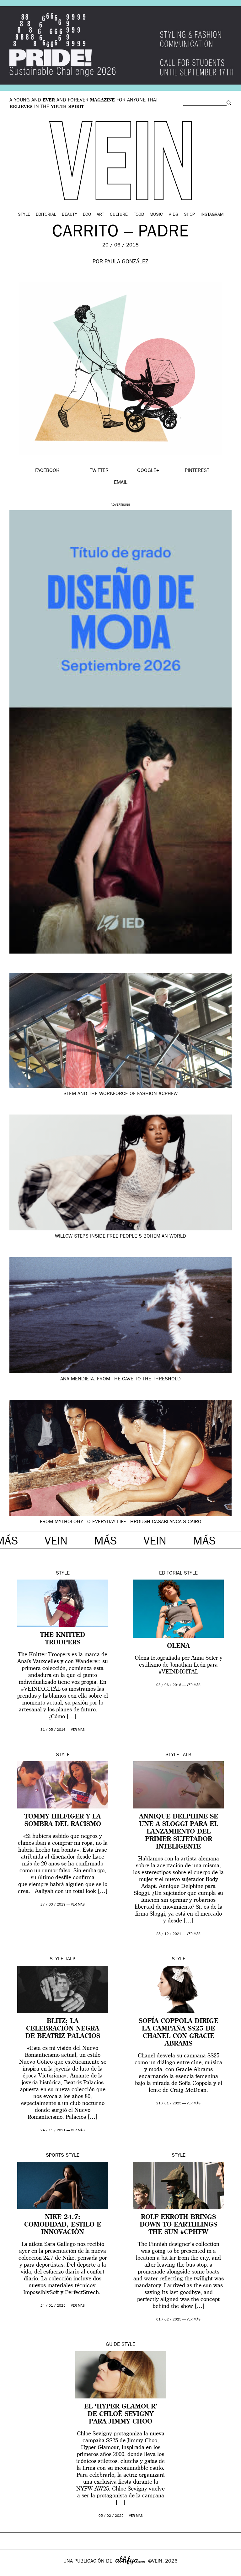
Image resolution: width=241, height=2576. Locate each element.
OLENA (178, 1646)
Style (24, 215)
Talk (186, 1755)
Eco (87, 215)
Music (156, 215)
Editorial (46, 215)
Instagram (212, 215)
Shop (189, 215)
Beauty (70, 215)
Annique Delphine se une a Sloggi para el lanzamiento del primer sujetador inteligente (179, 1832)
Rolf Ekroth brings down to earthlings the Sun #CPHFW (178, 2225)
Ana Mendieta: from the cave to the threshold (120, 1379)
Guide (113, 2345)
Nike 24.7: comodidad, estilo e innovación (63, 2225)
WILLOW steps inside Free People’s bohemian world (120, 1237)
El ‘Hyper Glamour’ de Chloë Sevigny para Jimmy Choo (121, 2414)
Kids (173, 215)
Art (100, 215)
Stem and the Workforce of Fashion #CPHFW (120, 1094)
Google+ (11, 2572)
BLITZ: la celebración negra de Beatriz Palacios (63, 2029)
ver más (78, 1730)
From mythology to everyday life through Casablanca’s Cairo (121, 1522)
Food (139, 215)
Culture (119, 215)
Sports (55, 2156)
